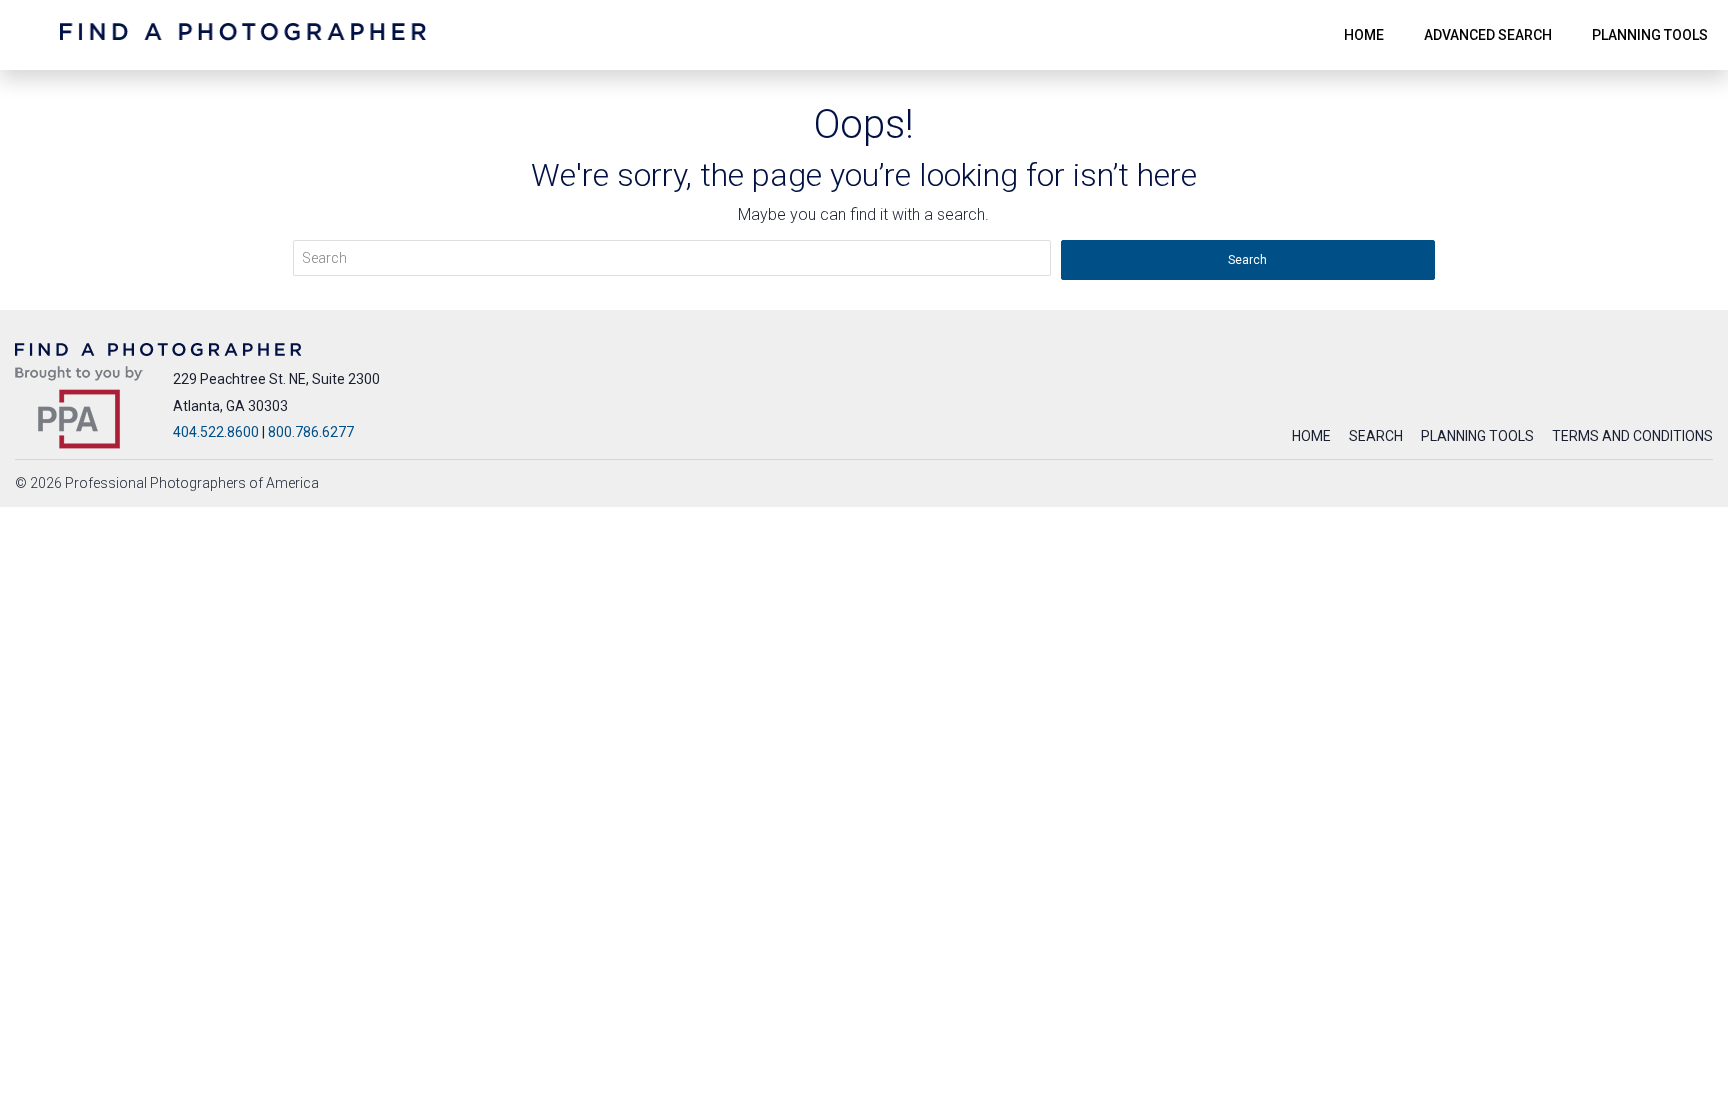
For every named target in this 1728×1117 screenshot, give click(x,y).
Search (1376, 436)
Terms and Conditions (1632, 436)
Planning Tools (1477, 436)
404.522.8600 (216, 432)
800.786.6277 (311, 432)
